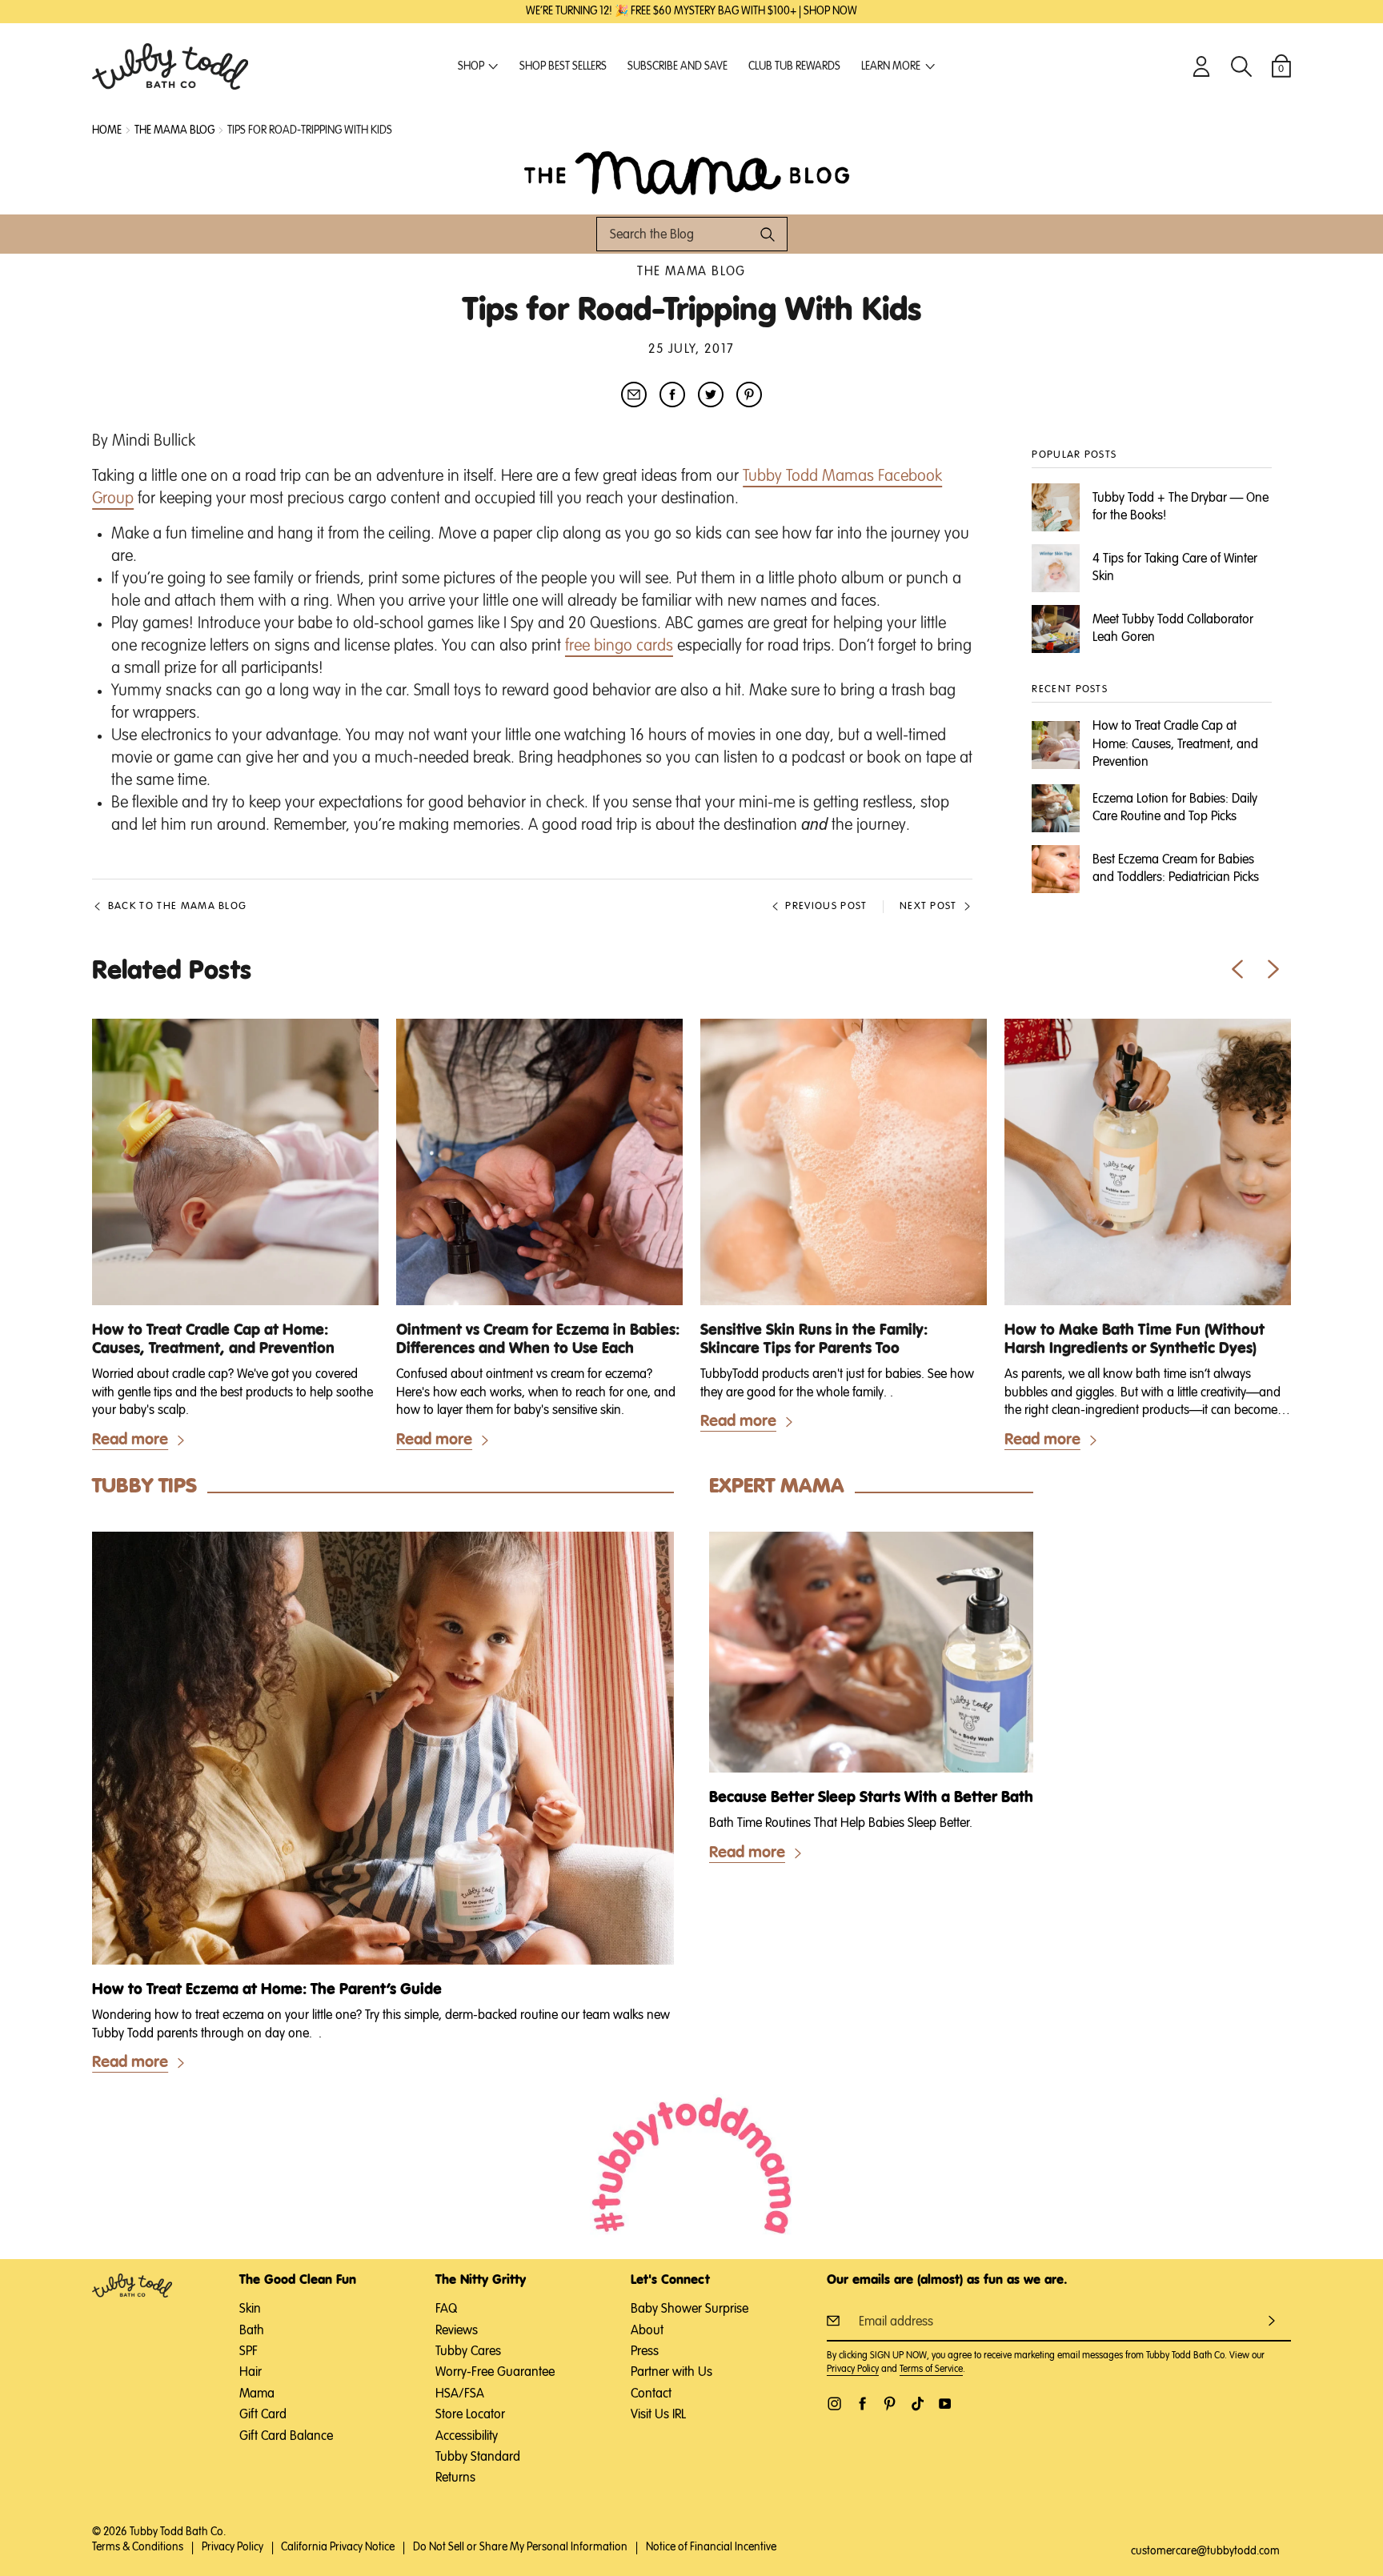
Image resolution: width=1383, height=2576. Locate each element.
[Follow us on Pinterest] (890, 2404)
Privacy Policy (853, 2370)
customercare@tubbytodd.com (1205, 2551)
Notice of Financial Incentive (711, 2547)
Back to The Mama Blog (177, 906)
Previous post (826, 906)
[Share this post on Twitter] (711, 395)
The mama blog (174, 130)
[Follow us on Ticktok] (918, 2404)
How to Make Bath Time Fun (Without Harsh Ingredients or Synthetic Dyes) (1134, 1340)
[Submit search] (768, 234)
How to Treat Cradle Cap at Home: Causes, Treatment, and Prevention (213, 1340)
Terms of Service (931, 2370)
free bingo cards (619, 646)
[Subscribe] (1272, 2320)
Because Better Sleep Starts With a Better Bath (871, 1798)
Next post (928, 906)
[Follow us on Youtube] (945, 2404)
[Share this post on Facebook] (672, 395)
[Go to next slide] (1273, 969)
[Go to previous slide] (1237, 969)
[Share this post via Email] (634, 395)
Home (107, 130)
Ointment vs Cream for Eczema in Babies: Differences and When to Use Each (538, 1340)
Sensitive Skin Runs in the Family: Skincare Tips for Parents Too (814, 1340)
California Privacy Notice (338, 2547)
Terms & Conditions (138, 2547)
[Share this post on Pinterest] (749, 395)
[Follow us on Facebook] (862, 2404)
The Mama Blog (691, 272)
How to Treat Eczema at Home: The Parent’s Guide (267, 1990)
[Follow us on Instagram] (834, 2404)
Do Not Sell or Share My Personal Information (520, 2547)
